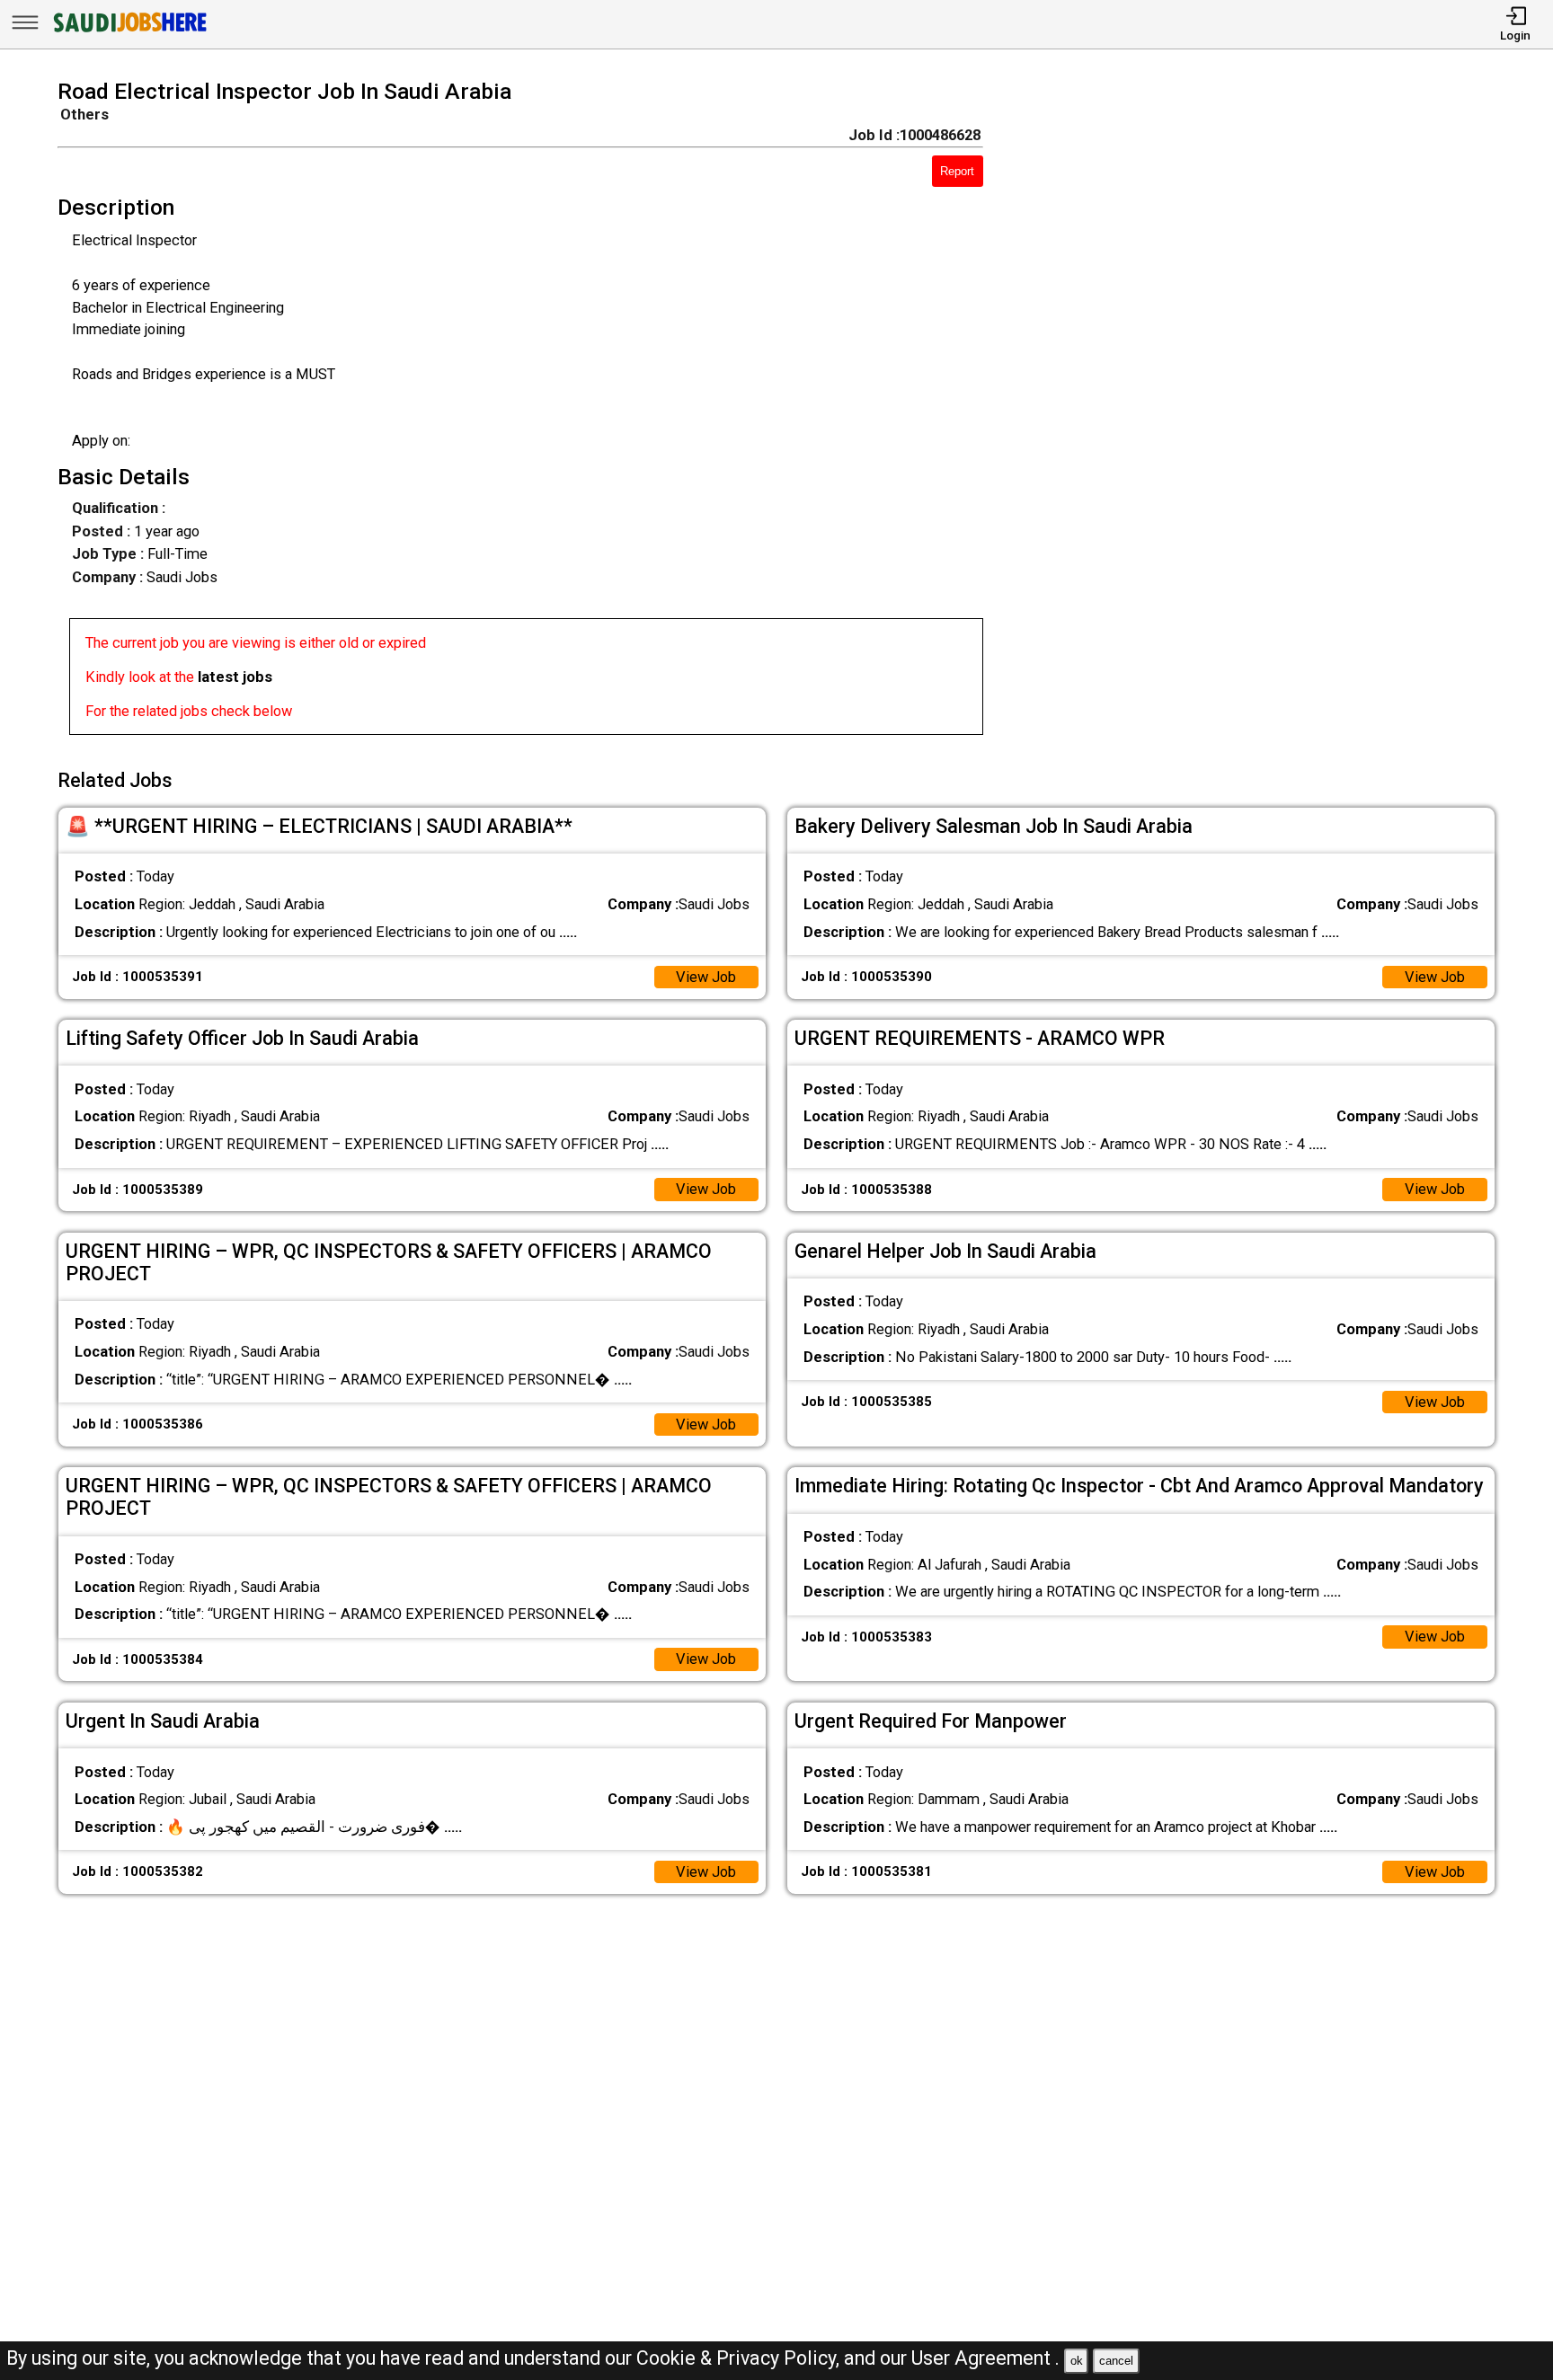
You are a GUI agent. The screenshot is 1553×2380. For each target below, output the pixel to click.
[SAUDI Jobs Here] (129, 31)
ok (1077, 2361)
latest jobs (235, 677)
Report (957, 171)
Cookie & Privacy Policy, (740, 2358)
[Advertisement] (1268, 412)
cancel (1116, 2361)
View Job (706, 977)
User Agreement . (985, 2358)
